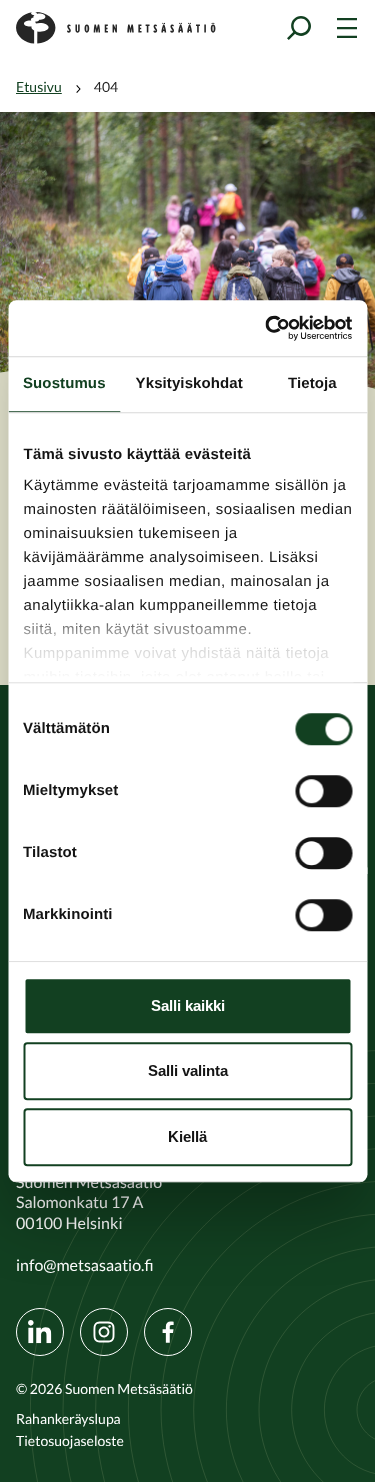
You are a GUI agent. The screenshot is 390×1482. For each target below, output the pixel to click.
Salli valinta (188, 1070)
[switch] (323, 791)
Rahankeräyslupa (68, 1419)
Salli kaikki (188, 1005)
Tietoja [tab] (312, 383)
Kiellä (187, 1136)
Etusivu (39, 87)
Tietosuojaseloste (70, 1441)
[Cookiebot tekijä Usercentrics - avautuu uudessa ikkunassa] (267, 328)
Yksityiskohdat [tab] (189, 383)
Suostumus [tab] (64, 383)
